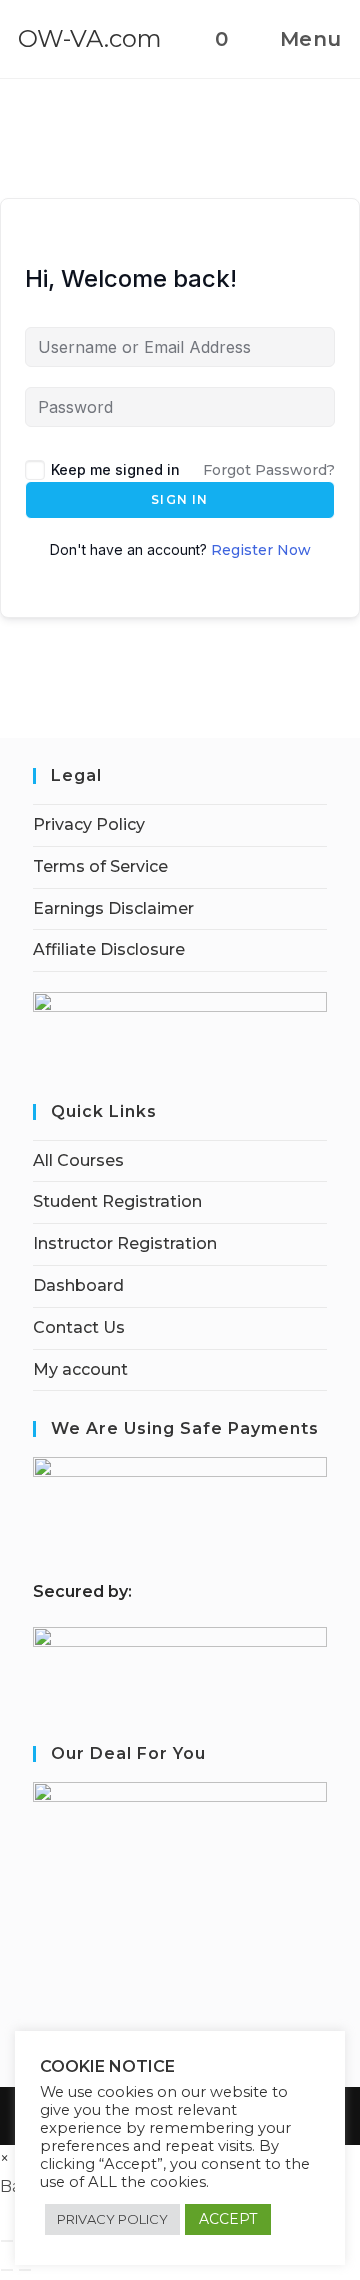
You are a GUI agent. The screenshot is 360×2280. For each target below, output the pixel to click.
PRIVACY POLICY (112, 2219)
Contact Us (79, 1327)
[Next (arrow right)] (25, 2270)
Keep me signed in (115, 469)
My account (80, 1369)
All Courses (78, 1160)
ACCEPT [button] (228, 2219)
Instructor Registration (125, 1243)
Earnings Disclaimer (113, 908)
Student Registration (117, 1201)
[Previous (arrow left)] (7, 2270)
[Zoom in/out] (7, 2241)
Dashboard (78, 1285)
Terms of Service (100, 866)
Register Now (261, 550)
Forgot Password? (269, 470)
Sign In (179, 499)
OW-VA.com (90, 38)
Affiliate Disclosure (109, 949)
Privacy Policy (89, 824)
